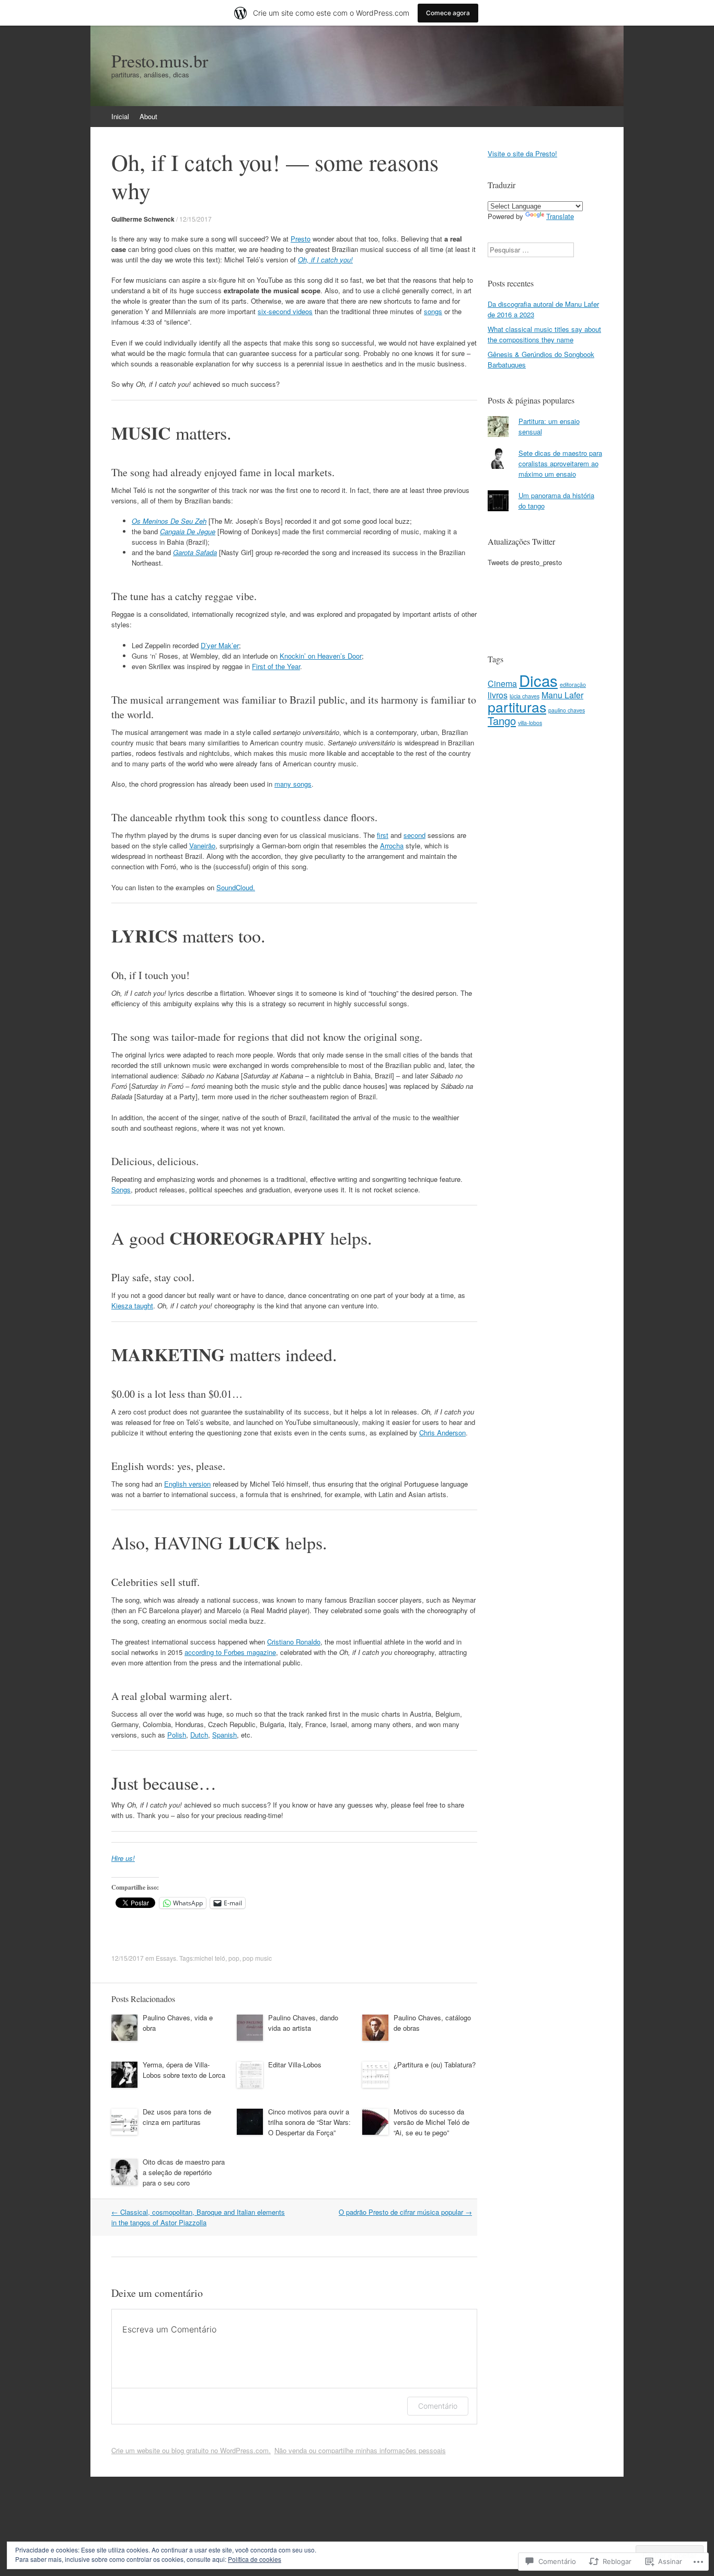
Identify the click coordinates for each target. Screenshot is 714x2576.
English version (187, 1484)
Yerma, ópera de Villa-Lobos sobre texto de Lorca (184, 2070)
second (414, 835)
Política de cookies (255, 2559)
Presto (301, 239)
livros (498, 695)
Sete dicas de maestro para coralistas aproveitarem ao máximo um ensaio (560, 463)
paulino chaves (567, 710)
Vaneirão (202, 846)
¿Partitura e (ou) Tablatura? (435, 2065)
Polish (177, 1735)
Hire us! (123, 1858)
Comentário (438, 2406)
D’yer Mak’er (220, 645)
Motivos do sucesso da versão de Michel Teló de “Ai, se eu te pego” (431, 2122)
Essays (166, 1958)
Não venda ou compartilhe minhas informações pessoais (360, 2450)
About (148, 116)
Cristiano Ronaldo (294, 1642)
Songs (121, 1189)
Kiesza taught (132, 1306)
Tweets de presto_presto (525, 562)
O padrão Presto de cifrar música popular (405, 2212)
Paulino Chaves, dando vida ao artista (303, 2023)
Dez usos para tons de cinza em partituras (177, 2117)
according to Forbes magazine (230, 1652)
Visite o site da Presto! (522, 153)
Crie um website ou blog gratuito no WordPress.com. (191, 2450)
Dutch (199, 1735)
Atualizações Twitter (521, 541)
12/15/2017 (195, 219)
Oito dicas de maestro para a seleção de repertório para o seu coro (184, 2172)
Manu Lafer (562, 695)
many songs (293, 784)
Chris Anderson (442, 1433)
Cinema (502, 683)
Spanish (224, 1735)
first (383, 835)
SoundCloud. (236, 887)
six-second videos (285, 311)
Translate (560, 216)
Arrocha (392, 846)
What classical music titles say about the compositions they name (544, 334)
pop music (257, 1958)
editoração (573, 685)
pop (234, 1958)
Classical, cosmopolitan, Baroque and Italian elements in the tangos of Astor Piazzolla (198, 2217)
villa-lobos (530, 723)
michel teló (210, 1958)
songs (433, 311)
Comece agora (448, 13)
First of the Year (276, 666)
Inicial (120, 116)
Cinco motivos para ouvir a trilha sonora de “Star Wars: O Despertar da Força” (309, 2122)
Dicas (538, 680)
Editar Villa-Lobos (295, 2065)
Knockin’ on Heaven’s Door (321, 656)
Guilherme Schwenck (143, 219)
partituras (517, 706)
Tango (502, 721)
